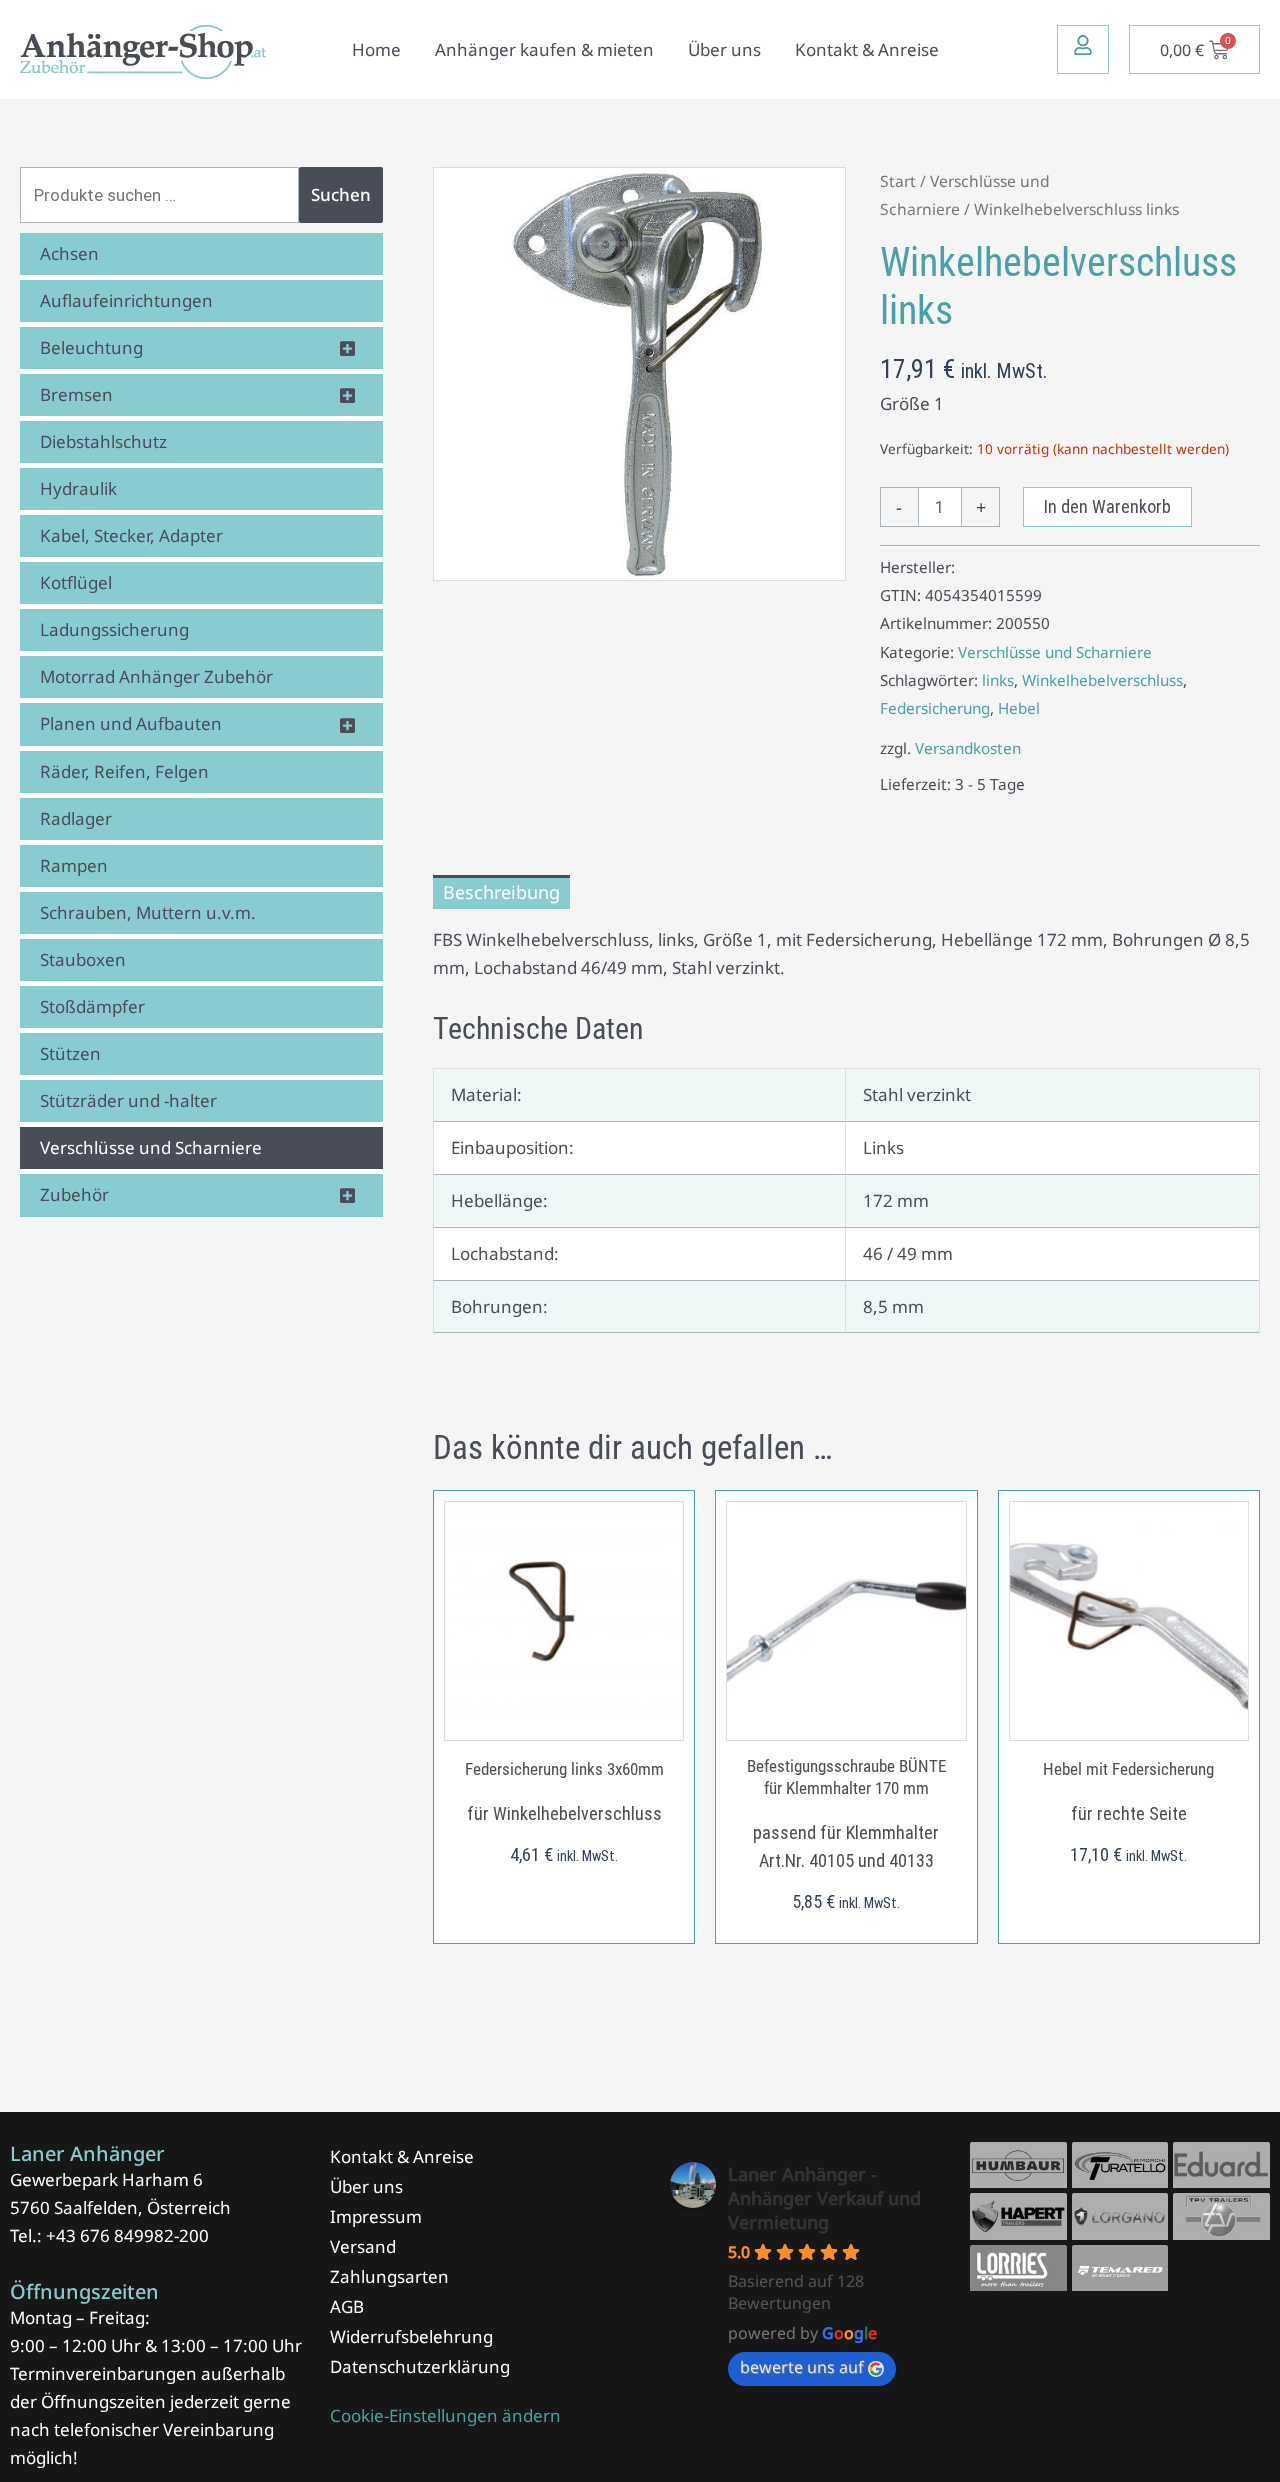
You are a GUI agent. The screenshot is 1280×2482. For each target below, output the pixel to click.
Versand (363, 2246)
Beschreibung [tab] (501, 892)
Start (898, 181)
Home (376, 49)
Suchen (341, 194)
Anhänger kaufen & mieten (544, 49)
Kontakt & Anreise (867, 49)
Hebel (1019, 708)
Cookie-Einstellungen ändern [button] (445, 2415)
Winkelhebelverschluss (1102, 680)
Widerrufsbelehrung (411, 2336)
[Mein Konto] (1083, 45)
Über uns (724, 49)
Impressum (376, 2216)
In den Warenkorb (1107, 506)
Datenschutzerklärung (420, 2366)
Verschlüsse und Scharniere (1055, 652)
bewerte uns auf (802, 2367)
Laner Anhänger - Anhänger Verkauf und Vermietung (824, 2198)
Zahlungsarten (389, 2276)
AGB (347, 2306)
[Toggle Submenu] (348, 348)
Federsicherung (935, 708)
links (998, 680)
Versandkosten (968, 748)
